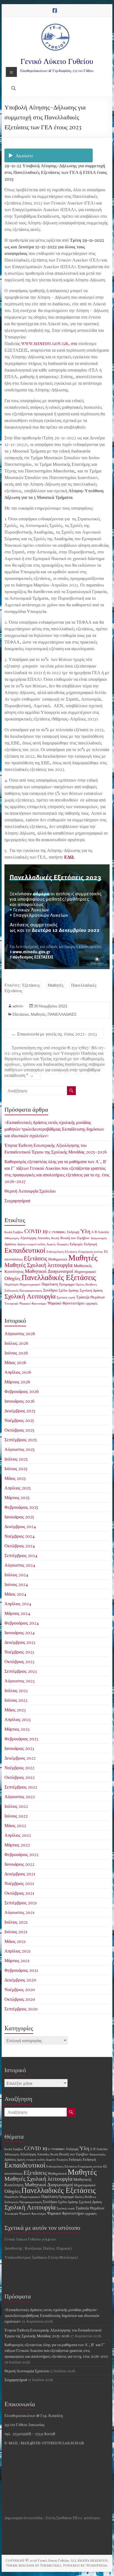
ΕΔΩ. (69, 857)
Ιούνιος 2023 (16, 1700)
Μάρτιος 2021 (17, 1960)
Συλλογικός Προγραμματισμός (23, 1290)
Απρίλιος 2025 (18, 1488)
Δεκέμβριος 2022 (20, 1758)
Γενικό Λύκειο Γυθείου (57, 61)
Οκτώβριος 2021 (19, 1893)
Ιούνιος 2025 (16, 1468)
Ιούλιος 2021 (16, 1922)
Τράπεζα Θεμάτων (90, 1297)
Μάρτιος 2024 (17, 1613)
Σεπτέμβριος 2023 (21, 1671)
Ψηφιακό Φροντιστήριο (66, 1303)
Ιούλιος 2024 (16, 1575)
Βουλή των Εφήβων (75, 1238)
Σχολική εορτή (66, 1297)
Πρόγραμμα (67, 1284)
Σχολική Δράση (91, 1290)
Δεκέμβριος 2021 (20, 1874)
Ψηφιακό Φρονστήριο (33, 1303)
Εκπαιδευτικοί (25, 1250)
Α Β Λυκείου (100, 1232)
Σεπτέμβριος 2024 (21, 1555)
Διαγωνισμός (99, 1238)
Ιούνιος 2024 (16, 1584)
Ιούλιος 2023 (16, 1690)
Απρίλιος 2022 (18, 1835)
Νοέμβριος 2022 (19, 1767)
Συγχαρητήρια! (17, 1200)
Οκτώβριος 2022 (20, 1777)
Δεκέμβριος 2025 (20, 1411)
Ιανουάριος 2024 (20, 1632)
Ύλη (85, 1231)
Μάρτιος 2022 (17, 1845)
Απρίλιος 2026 (18, 1372)
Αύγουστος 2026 (20, 1333)
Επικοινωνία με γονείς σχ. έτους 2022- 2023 (54, 1034)
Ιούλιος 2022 (16, 1806)
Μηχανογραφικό (85, 1271)
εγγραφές (92, 1303)
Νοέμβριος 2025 (19, 1420)
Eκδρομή (73, 1232)
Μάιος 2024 (15, 1594)
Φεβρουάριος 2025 (21, 1507)
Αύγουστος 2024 (20, 1565)
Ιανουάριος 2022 (19, 1864)
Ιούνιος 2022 (16, 1816)
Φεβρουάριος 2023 (21, 1739)
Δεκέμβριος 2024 (20, 1526)
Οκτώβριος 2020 (20, 1999)
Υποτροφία (11, 1303)
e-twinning (57, 1232)
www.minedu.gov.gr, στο (49, 343)
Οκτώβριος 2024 (20, 1546)
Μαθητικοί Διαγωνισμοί (49, 1271)
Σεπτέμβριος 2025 (21, 1439)
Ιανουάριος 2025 (19, 1517)
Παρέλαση (50, 1284)
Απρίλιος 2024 (18, 1603)
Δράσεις (10, 1244)
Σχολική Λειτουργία (30, 1296)
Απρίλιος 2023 (18, 1719)
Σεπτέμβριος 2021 (20, 1903)
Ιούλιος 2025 (16, 1459)
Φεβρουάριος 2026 (22, 1391)
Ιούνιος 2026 (16, 1353)
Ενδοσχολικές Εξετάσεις (62, 1251)
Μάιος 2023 (15, 1710)
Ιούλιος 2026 (16, 1343)
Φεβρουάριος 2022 (21, 1854)
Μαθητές (55, 985)
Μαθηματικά (58, 1259)
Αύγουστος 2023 (20, 1681)
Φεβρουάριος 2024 (22, 1623)
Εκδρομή (90, 1244)
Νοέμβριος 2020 (20, 1989)
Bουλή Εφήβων (14, 1232)
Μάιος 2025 (15, 1478)
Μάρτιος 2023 (17, 1729)
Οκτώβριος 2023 (19, 1661)
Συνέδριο (50, 1290)
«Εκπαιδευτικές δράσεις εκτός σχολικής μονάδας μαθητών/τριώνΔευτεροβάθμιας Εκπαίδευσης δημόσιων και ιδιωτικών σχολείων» (54, 1129)
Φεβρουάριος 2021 (21, 1970)
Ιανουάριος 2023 (19, 1748)
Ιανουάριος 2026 (20, 1401)
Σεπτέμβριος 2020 (21, 2009)
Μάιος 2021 (15, 1941)
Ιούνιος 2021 (16, 1931)
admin (18, 1006)
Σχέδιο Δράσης (69, 1290)
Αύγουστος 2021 (19, 1912)
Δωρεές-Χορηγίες (58, 1244)
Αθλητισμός (12, 1238)
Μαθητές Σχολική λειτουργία (38, 1265)
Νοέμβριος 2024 (20, 1536)
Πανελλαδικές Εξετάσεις (59, 1277)
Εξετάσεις (31, 985)
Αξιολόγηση (28, 1238)
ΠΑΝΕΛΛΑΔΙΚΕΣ (62, 1014)
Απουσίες (44, 1238)
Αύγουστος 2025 (20, 1449)
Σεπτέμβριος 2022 (21, 1787)
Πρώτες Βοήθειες (86, 1284)
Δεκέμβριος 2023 (20, 1642)
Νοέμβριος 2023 (19, 1652)
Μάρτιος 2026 (17, 1382)
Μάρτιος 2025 (17, 1497)
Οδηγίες (12, 1278)
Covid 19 (36, 1231)
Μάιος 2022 (15, 1825)
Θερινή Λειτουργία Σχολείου (30, 1191)
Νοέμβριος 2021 (19, 1883)
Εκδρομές (76, 1244)
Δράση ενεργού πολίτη (31, 1244)
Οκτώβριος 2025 (19, 1430)
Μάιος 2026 (15, 1362)
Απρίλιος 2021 (17, 1951)
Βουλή (55, 1238)
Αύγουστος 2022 (20, 1796)
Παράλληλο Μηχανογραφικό (22, 1284)
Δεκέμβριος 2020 (20, 1980)
